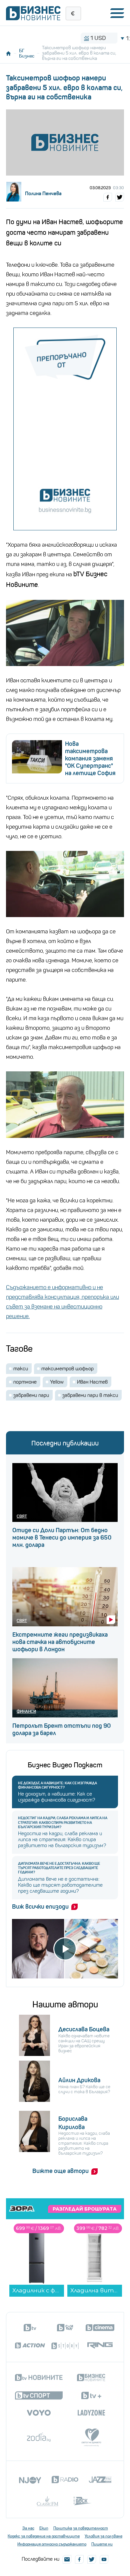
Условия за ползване (103, 2536)
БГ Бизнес (27, 53)
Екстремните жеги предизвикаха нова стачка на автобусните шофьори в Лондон (60, 1642)
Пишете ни (102, 2544)
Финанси (26, 1711)
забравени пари (31, 1395)
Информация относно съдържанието (52, 2544)
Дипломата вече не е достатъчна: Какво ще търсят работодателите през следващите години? (59, 1868)
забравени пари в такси (90, 1395)
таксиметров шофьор (67, 1369)
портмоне (25, 1382)
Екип (44, 2528)
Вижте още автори (60, 2171)
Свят (22, 1516)
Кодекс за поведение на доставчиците (44, 2536)
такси (21, 1369)
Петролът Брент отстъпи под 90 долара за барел (61, 1729)
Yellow (57, 1382)
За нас (28, 2528)
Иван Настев (92, 1382)
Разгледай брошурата (85, 2209)
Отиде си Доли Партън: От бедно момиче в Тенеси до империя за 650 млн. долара (62, 1538)
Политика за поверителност (81, 2528)
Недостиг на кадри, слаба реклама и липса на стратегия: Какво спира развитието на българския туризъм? (63, 1822)
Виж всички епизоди (40, 1907)
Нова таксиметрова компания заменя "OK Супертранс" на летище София (90, 758)
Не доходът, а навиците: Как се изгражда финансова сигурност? (57, 1785)
